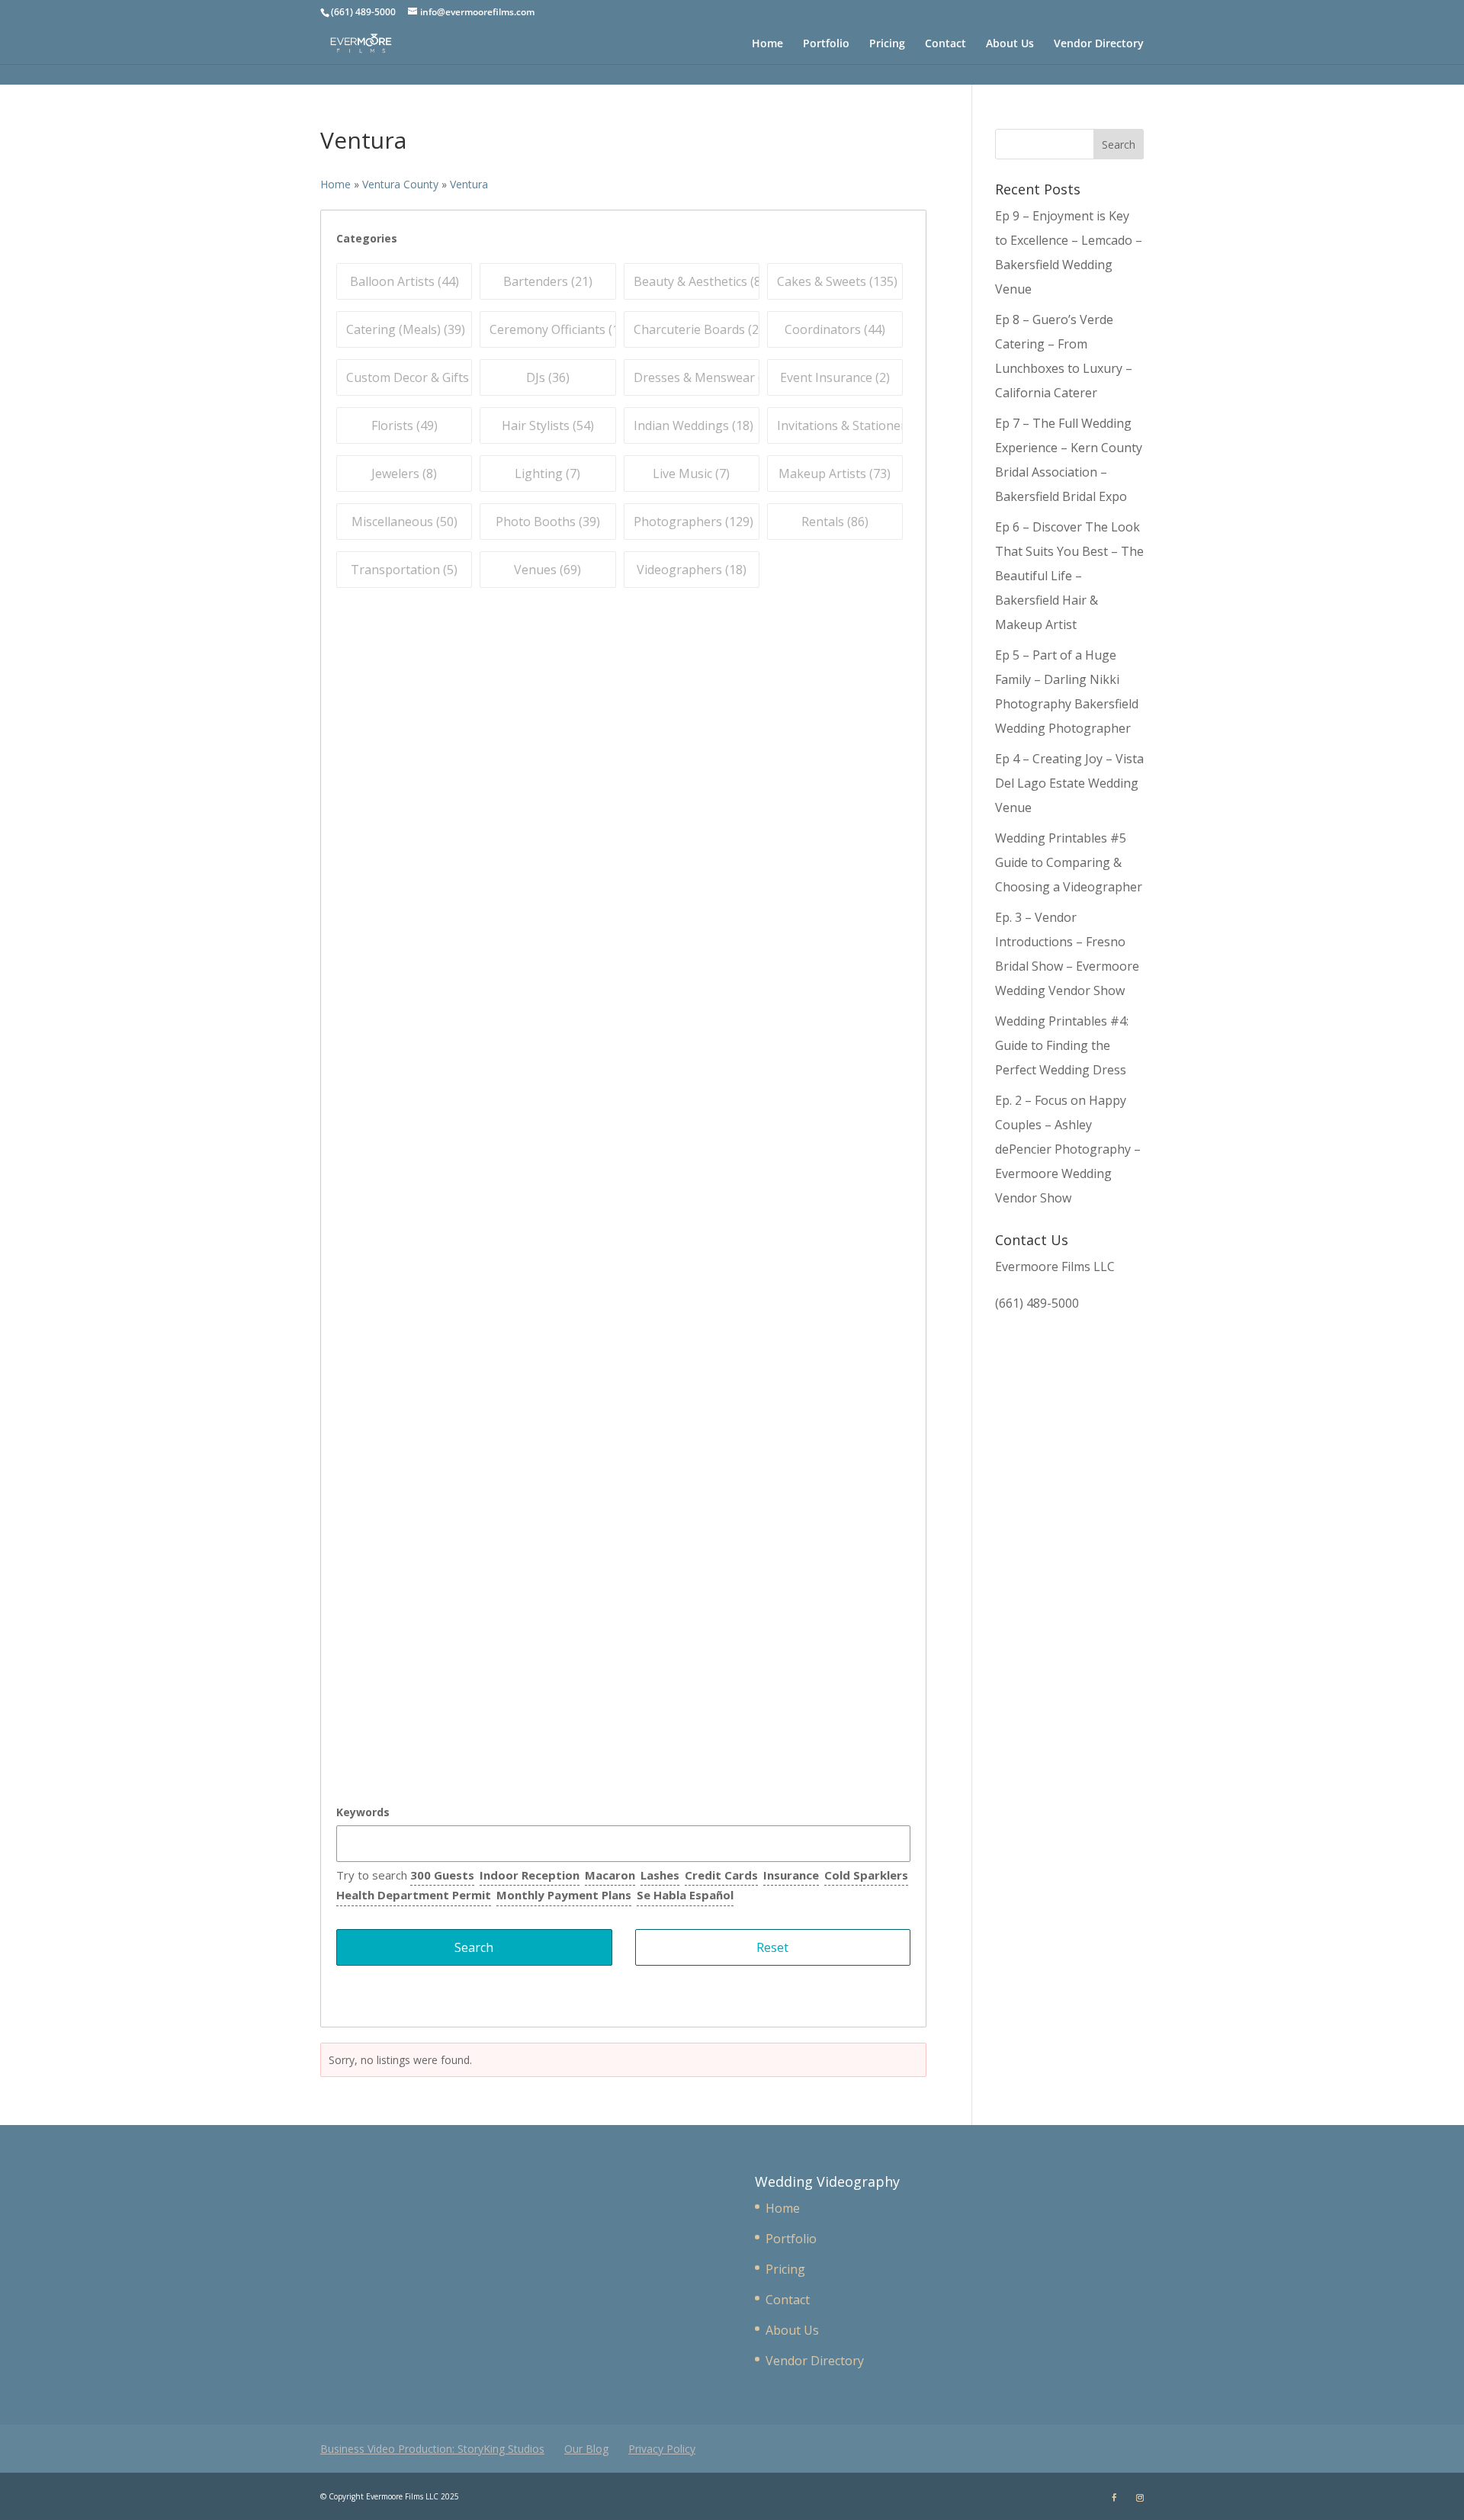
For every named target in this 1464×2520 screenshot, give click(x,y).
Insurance (791, 1875)
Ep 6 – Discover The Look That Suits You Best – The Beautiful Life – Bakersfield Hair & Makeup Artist (1069, 576)
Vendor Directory (1099, 44)
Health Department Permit (414, 1895)
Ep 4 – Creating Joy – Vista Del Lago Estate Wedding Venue (1069, 783)
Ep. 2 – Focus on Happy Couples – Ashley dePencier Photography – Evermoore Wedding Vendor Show (1068, 1149)
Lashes (660, 1875)
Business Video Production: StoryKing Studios (432, 2449)
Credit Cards (721, 1875)
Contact (945, 44)
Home (767, 44)
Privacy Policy (662, 2449)
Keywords (363, 1812)
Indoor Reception (530, 1875)
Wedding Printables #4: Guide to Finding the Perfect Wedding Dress (1062, 1045)
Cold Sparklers (866, 1875)
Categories (367, 238)
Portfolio (826, 44)
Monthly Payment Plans (564, 1895)
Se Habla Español (685, 1895)
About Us (1010, 44)
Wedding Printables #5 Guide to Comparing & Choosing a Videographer (1069, 862)
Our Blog (586, 2449)
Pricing (887, 44)
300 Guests (442, 1875)
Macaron (610, 1875)
